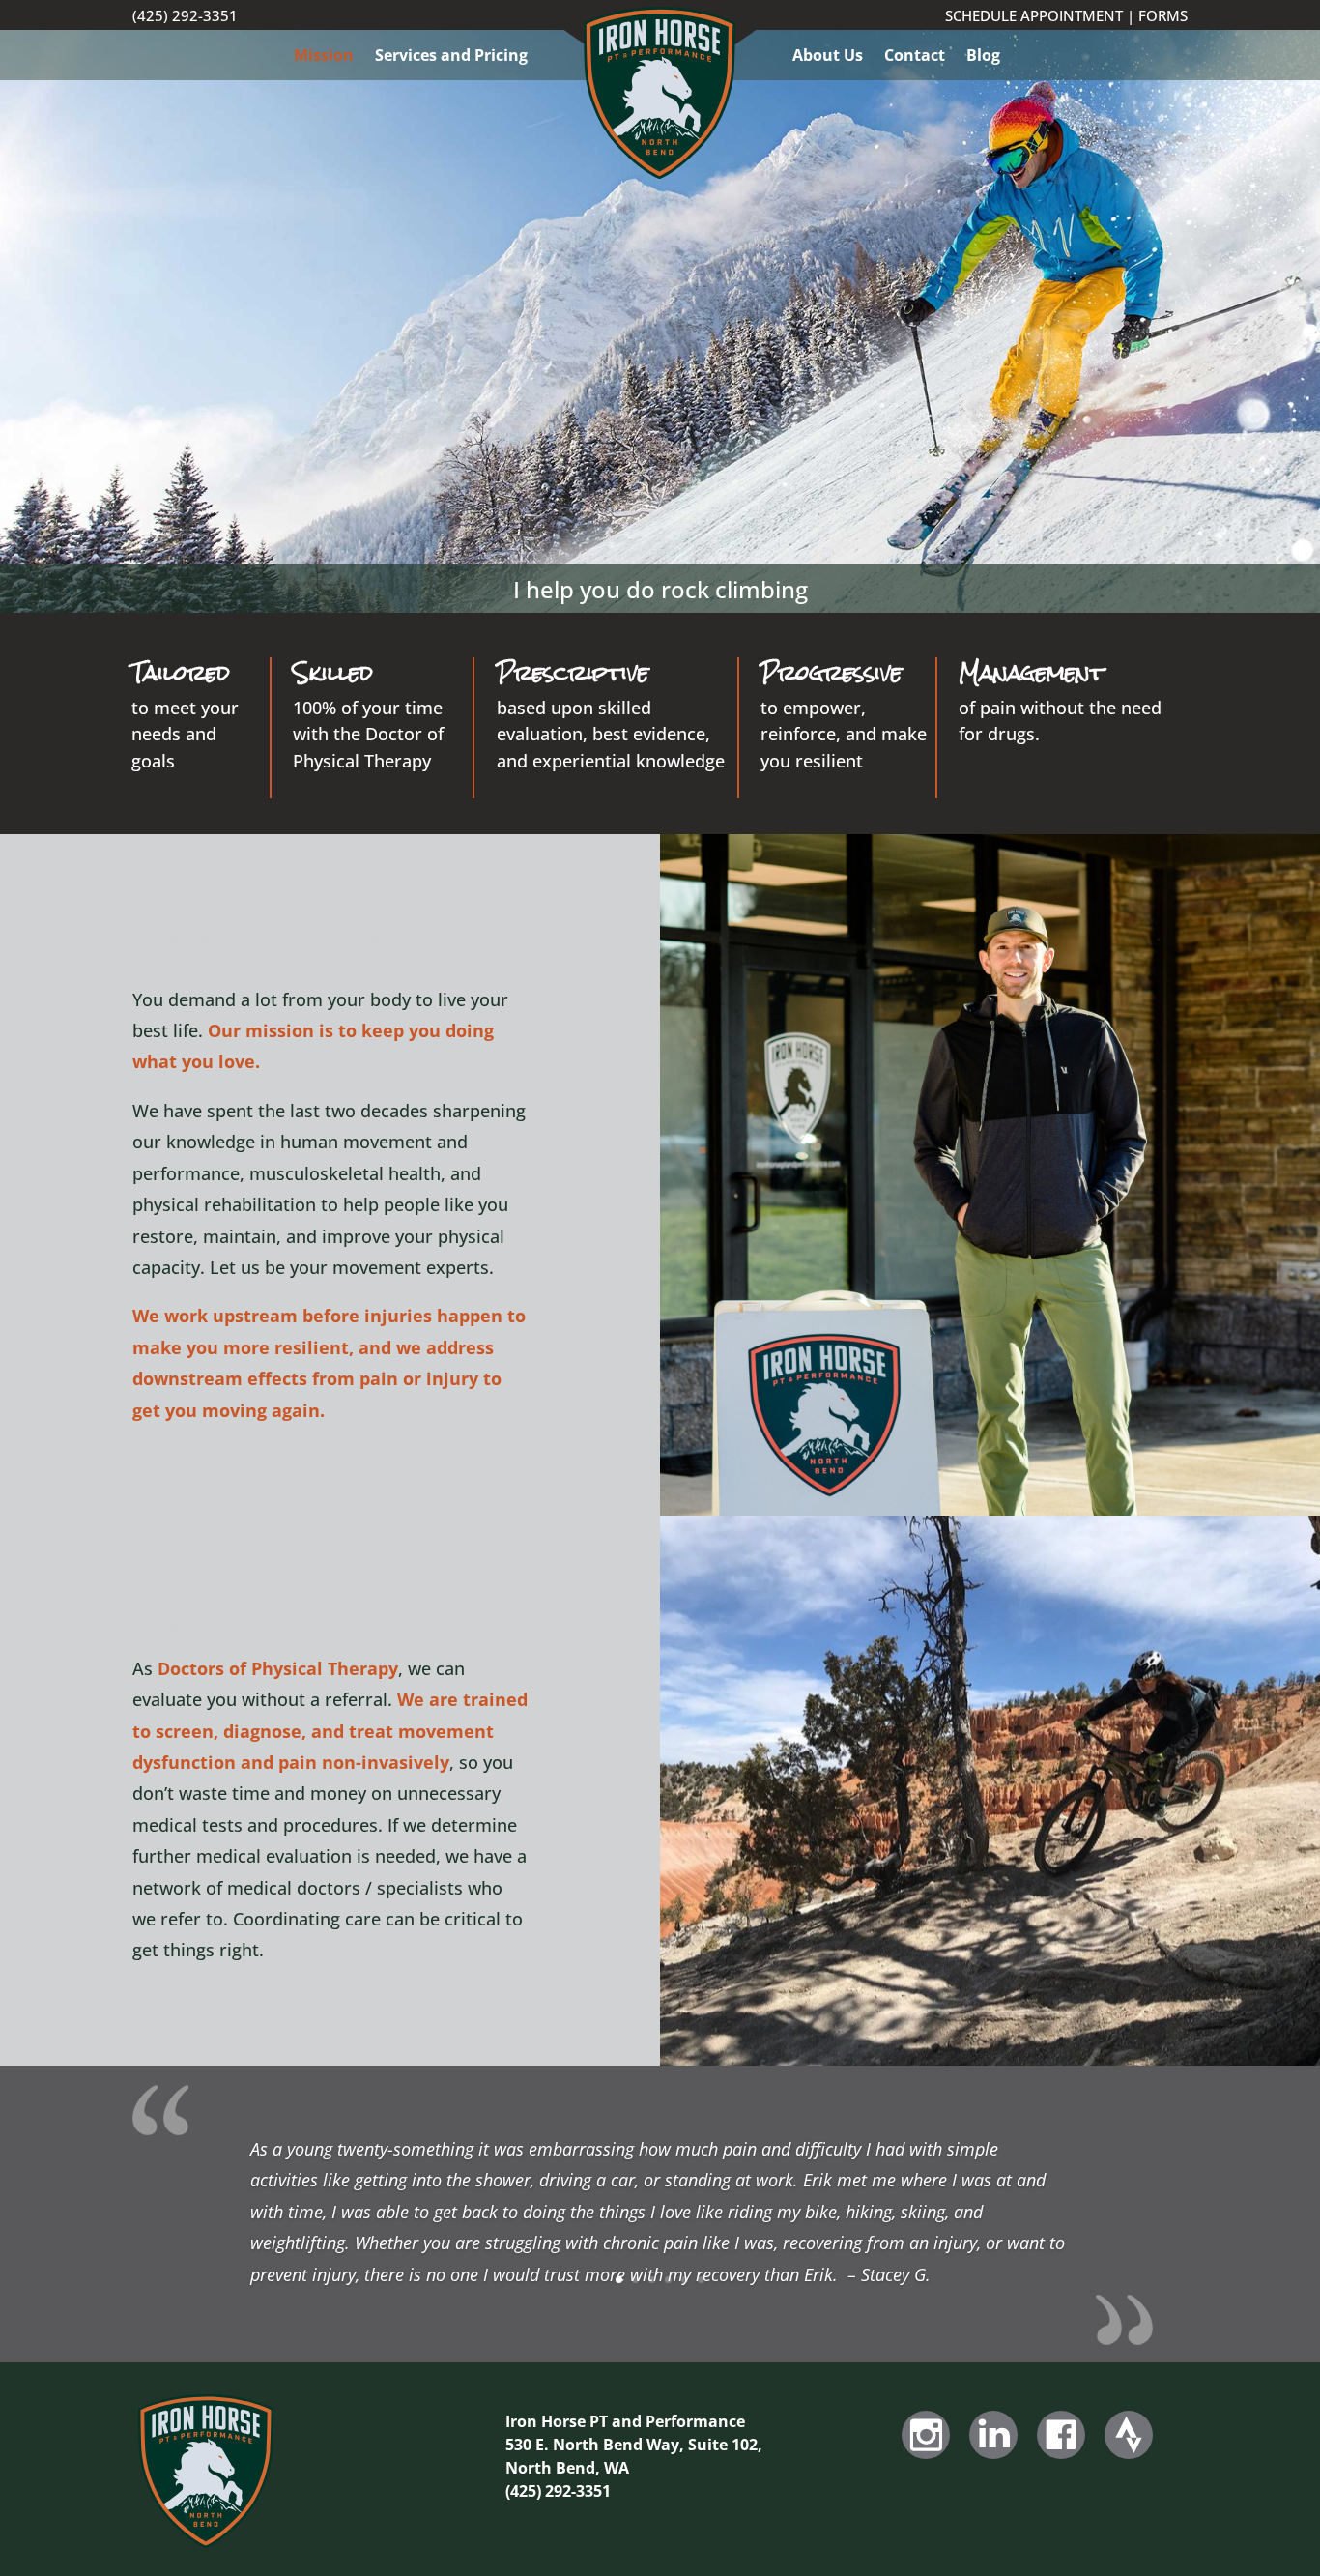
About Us (828, 57)
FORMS (1163, 15)
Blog (983, 57)
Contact (915, 57)
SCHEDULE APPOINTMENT (1034, 15)
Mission (324, 57)
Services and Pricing (451, 57)
